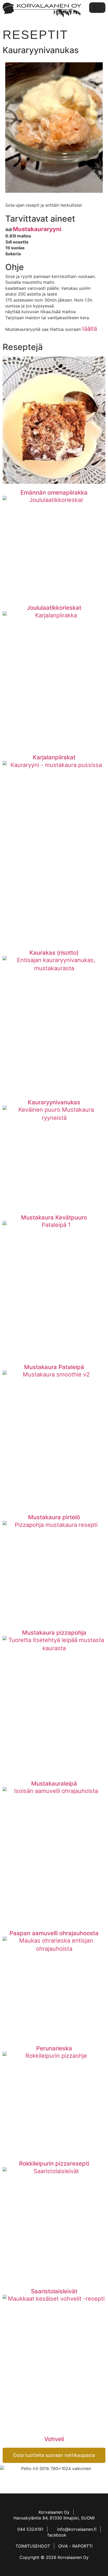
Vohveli (54, 2439)
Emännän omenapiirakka (54, 492)
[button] (97, 8)
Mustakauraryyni (37, 229)
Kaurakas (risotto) (54, 953)
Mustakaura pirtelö (54, 1517)
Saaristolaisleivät (54, 2291)
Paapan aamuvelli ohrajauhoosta (54, 1933)
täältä (90, 329)
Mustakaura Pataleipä (54, 1367)
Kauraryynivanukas (54, 1102)
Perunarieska (54, 2048)
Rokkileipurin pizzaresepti (54, 2163)
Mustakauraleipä (54, 1784)
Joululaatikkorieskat (54, 608)
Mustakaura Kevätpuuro (54, 1217)
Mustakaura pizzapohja (54, 1633)
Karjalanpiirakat (54, 757)
